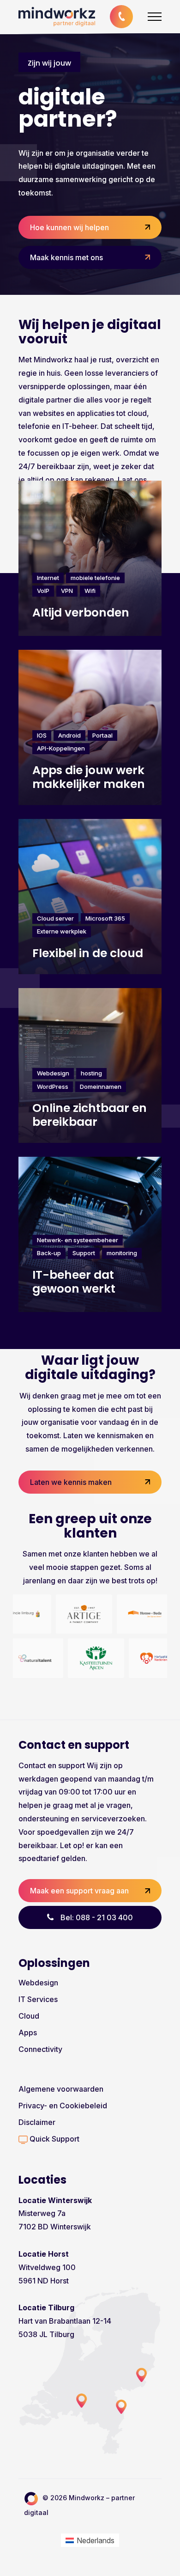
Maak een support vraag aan (79, 1891)
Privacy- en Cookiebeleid (63, 2106)
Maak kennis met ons (66, 257)
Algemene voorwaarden (61, 2089)
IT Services (38, 1999)
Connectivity (40, 2049)
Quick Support (54, 2139)
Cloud (29, 2016)
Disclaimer (37, 2122)
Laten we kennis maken (71, 1482)
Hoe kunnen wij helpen (69, 227)
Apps (28, 2033)
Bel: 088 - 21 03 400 (97, 1917)
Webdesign (38, 1983)
